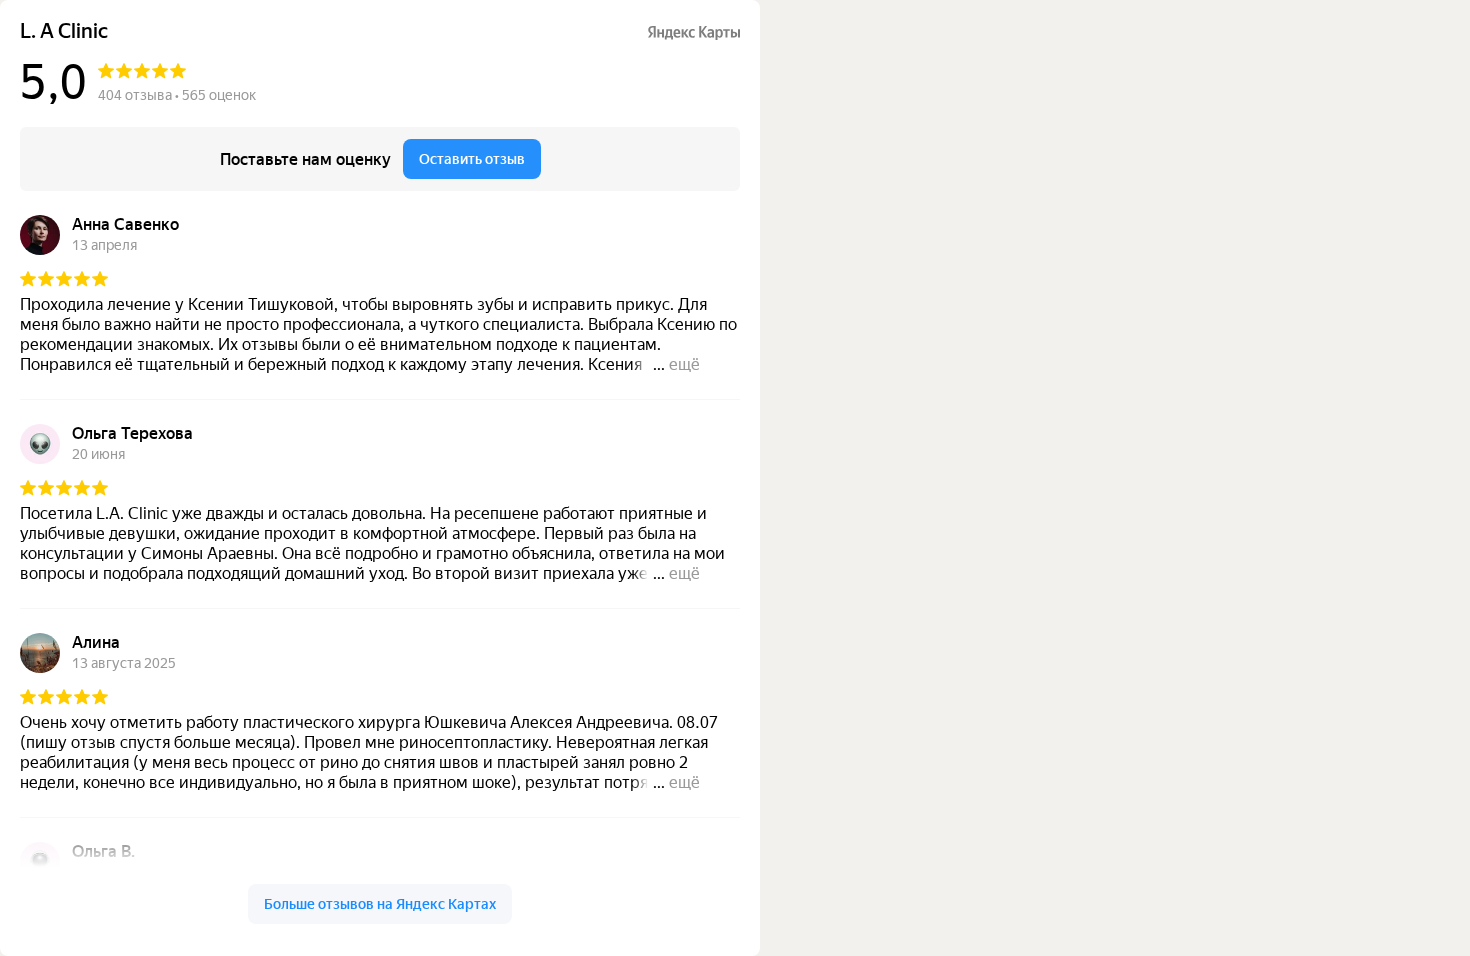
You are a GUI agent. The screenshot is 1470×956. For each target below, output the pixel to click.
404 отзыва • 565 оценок (177, 95)
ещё (684, 364)
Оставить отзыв (472, 159)
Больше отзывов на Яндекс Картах (380, 904)
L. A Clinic (64, 31)
